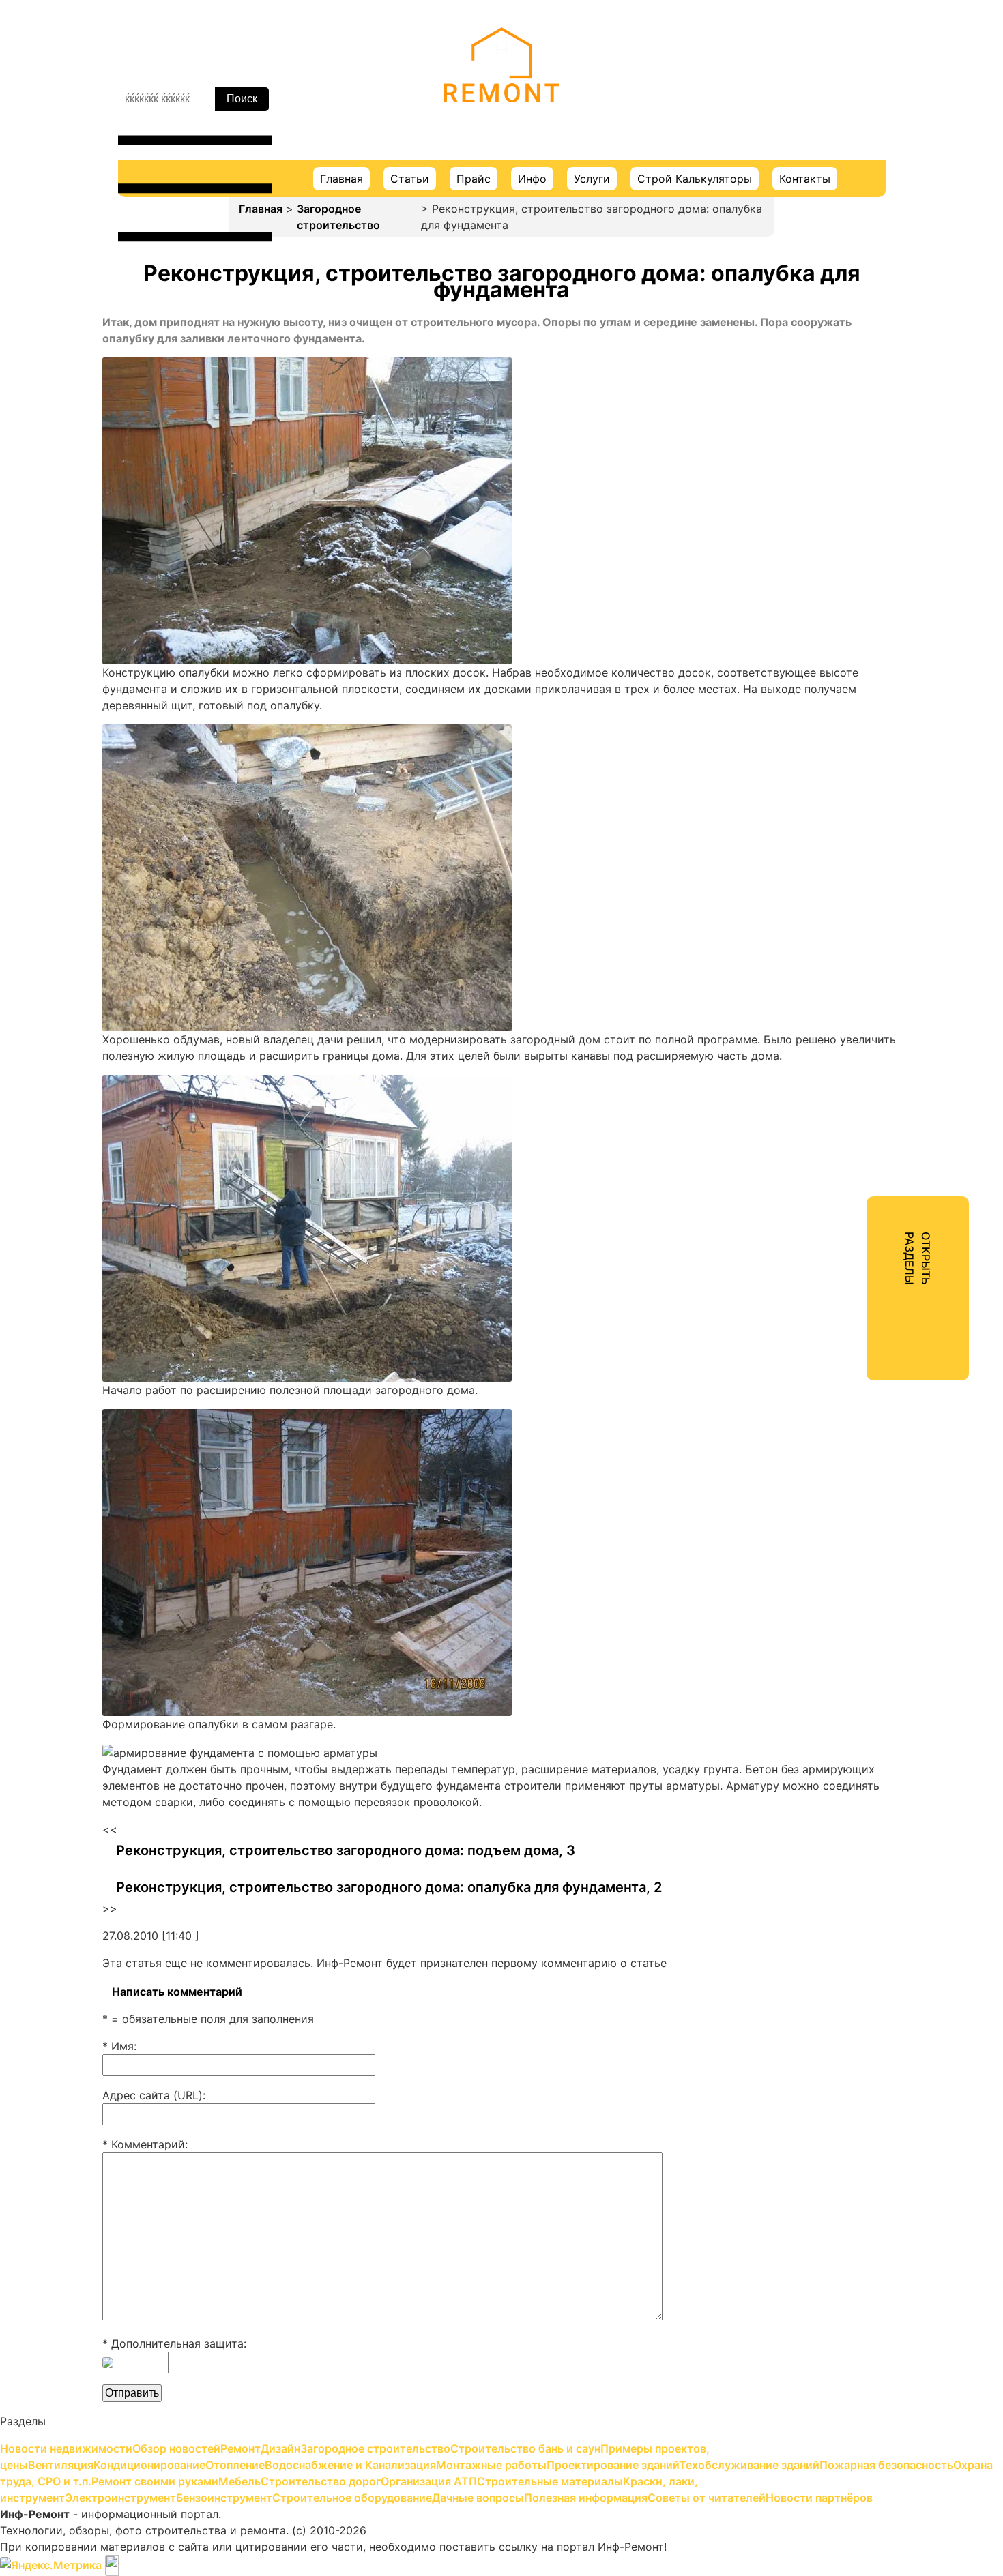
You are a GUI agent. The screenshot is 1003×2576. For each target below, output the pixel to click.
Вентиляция (823, 263)
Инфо (532, 179)
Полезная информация (853, 730)
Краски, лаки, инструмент (862, 607)
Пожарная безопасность (858, 435)
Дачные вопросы (837, 705)
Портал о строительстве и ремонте (501, 122)
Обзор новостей (835, 116)
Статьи (410, 179)
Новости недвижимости (858, 91)
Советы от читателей (849, 754)
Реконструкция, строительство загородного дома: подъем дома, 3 (346, 1850)
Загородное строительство (338, 217)
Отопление (821, 312)
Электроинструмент (846, 632)
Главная (341, 179)
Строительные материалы (863, 582)
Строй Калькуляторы (695, 179)
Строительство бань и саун (867, 214)
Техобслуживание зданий (861, 411)
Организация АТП (839, 558)
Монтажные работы (845, 361)
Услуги (592, 179)
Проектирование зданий (858, 386)
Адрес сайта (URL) (152, 2095)
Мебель (812, 509)
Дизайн (811, 165)
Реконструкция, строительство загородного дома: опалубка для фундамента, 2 (389, 1887)
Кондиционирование (847, 288)
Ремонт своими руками (855, 484)
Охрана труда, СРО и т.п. (859, 460)
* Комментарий (144, 2144)
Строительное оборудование (871, 681)
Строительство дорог (851, 533)
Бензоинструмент (840, 656)
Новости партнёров (845, 779)
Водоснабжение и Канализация (876, 337)
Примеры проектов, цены (861, 239)
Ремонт (811, 140)
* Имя (118, 2046)
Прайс (474, 179)
